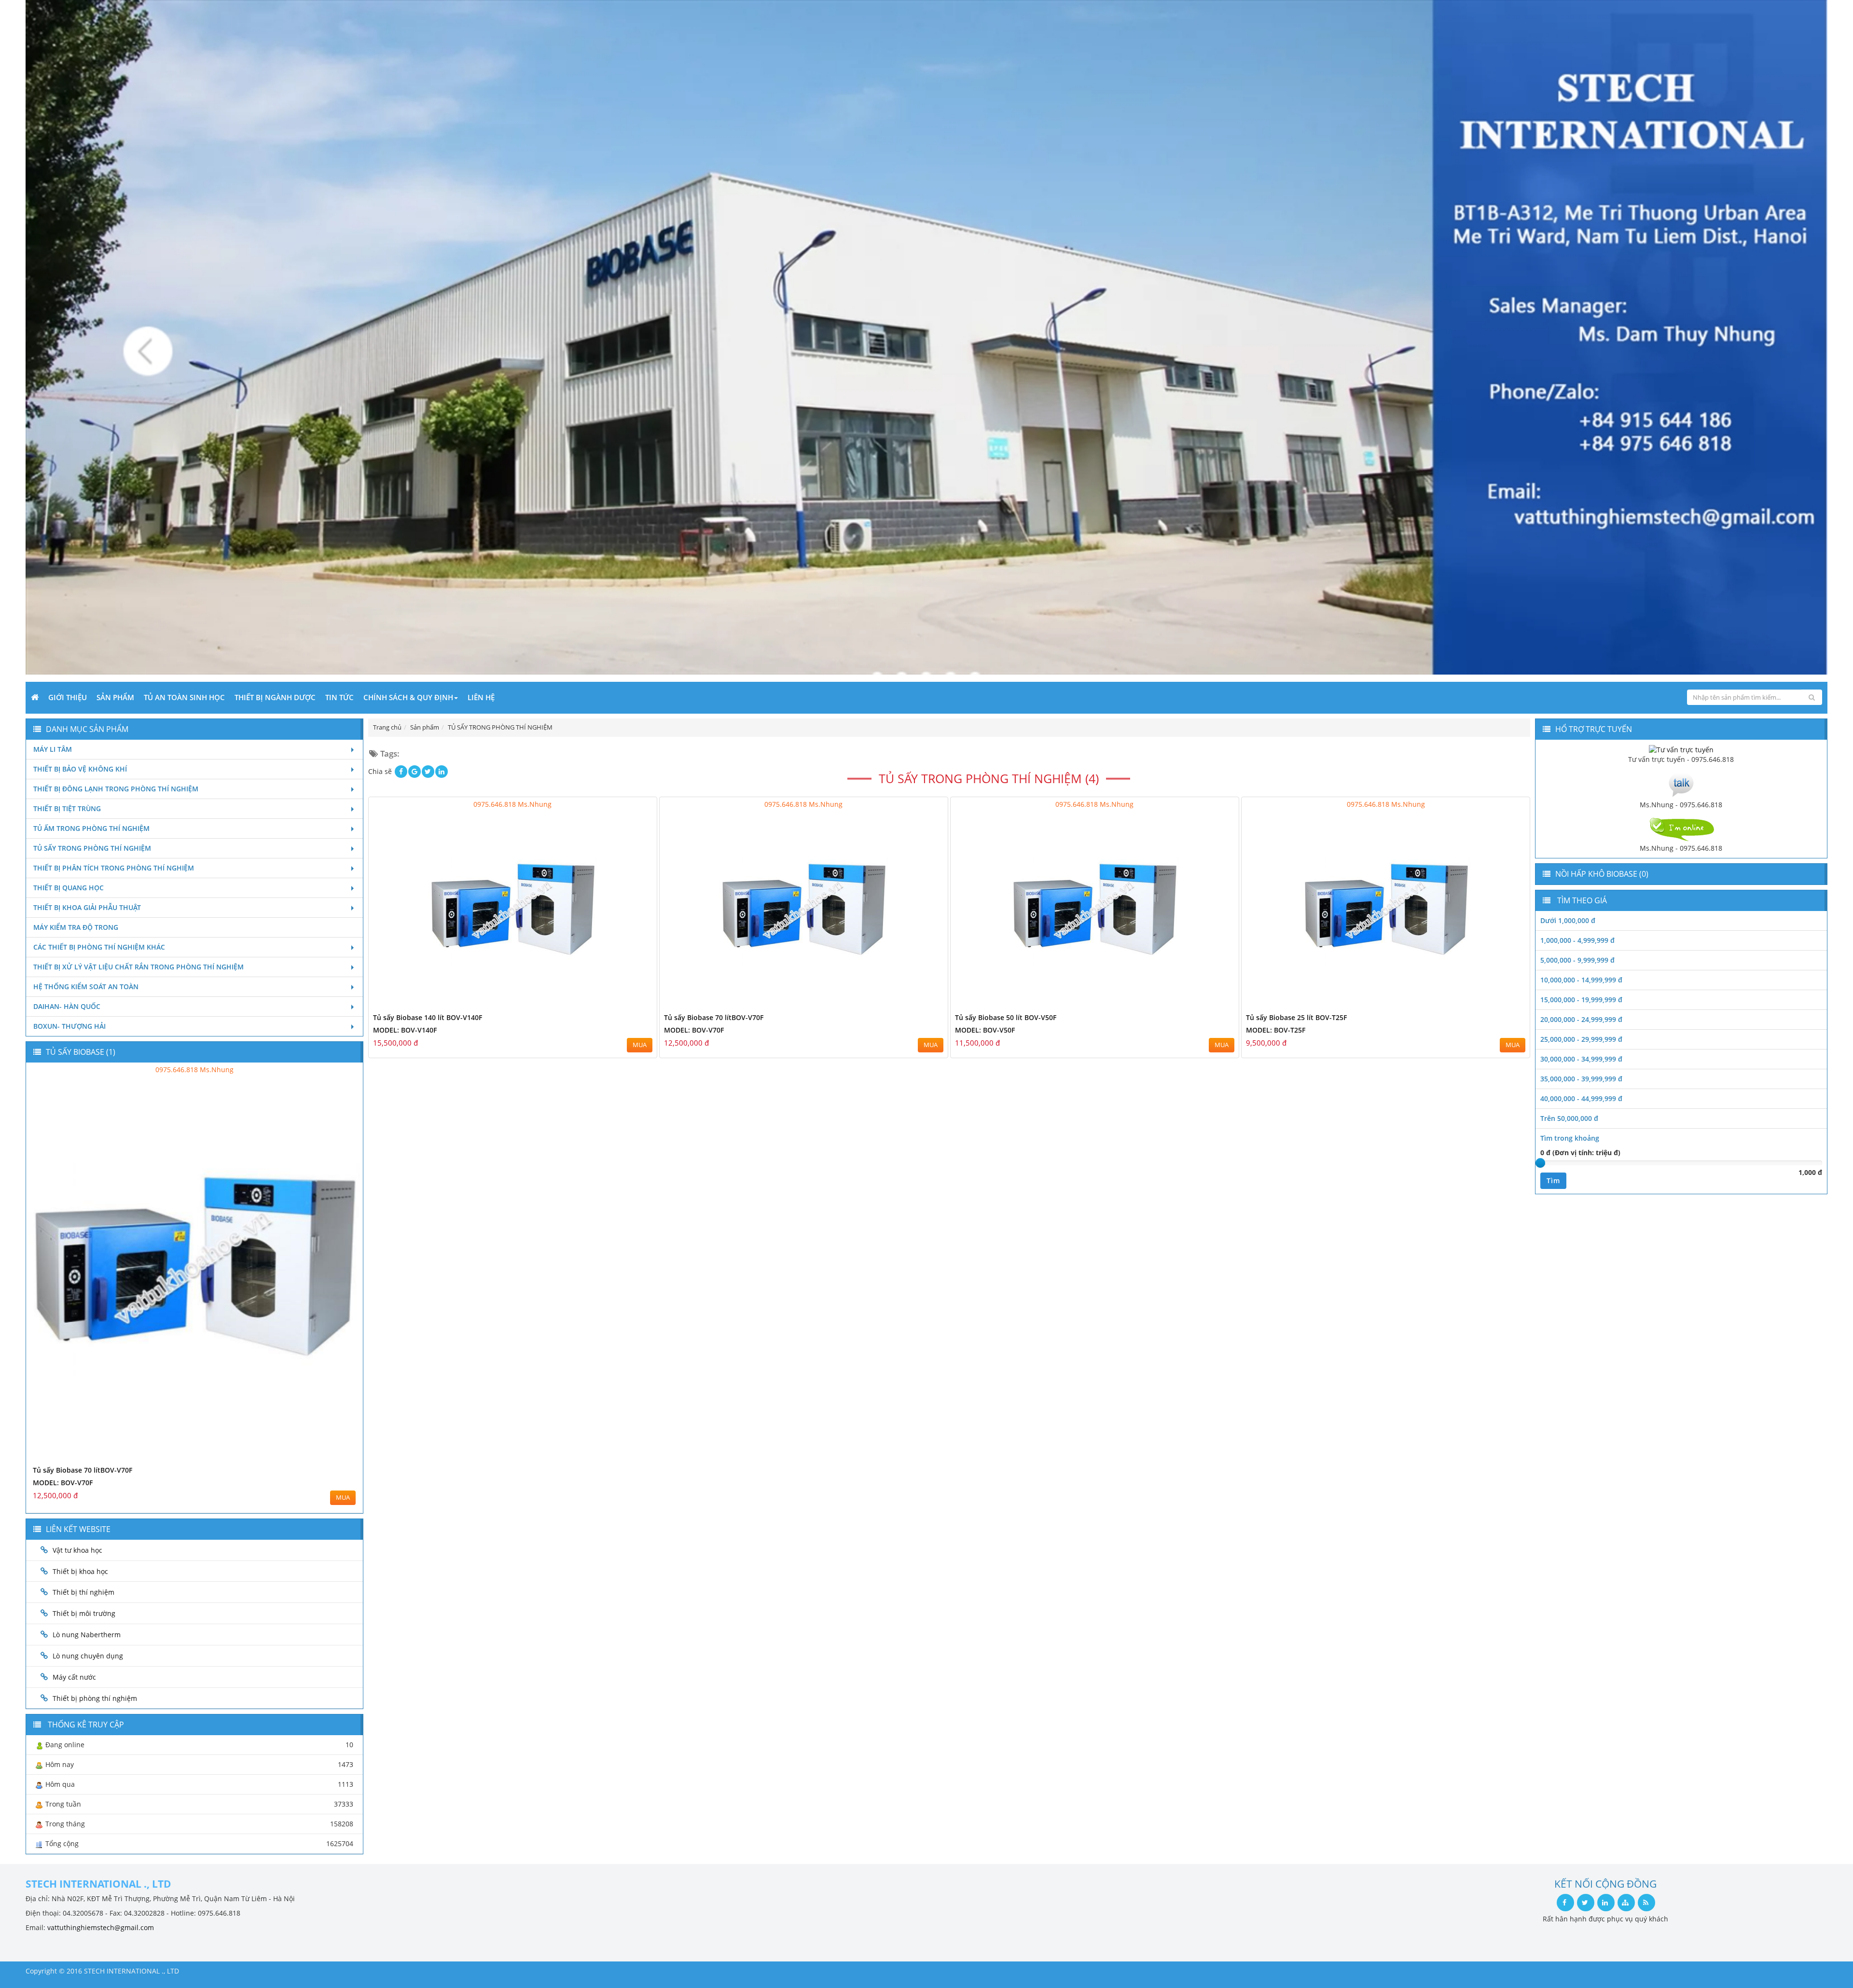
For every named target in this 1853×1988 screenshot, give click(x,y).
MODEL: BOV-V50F (985, 1030)
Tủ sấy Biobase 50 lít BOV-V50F (1006, 1017)
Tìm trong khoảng (1570, 1138)
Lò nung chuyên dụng (88, 1656)
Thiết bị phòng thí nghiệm (95, 1698)
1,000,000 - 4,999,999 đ (1577, 940)
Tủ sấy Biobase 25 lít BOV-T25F (1296, 1017)
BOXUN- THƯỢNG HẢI (69, 1026)
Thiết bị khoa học (80, 1571)
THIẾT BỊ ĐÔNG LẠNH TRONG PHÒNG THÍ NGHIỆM (116, 789)
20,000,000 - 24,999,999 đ (1581, 1019)
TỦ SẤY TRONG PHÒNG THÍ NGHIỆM (92, 848)
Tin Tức (339, 697)
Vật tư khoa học (77, 1550)
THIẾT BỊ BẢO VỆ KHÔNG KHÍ (80, 769)
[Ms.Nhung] (1681, 784)
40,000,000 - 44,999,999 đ (1581, 1098)
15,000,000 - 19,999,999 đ (1581, 1000)
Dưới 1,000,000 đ (1568, 920)
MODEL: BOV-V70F (694, 1030)
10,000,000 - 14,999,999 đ (1581, 980)
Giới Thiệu (68, 697)
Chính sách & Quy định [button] (408, 697)
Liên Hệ (481, 697)
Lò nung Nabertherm (87, 1635)
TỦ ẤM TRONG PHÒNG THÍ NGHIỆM (91, 828)
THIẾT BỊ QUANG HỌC (69, 888)
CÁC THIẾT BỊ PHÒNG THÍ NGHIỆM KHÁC (99, 947)
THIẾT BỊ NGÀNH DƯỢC (275, 697)
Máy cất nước (74, 1677)
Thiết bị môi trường (84, 1613)
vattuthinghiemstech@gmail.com (101, 1927)
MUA (640, 1045)
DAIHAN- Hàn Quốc (67, 1006)
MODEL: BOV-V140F (405, 1030)
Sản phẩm (115, 697)
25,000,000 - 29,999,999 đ (1581, 1039)
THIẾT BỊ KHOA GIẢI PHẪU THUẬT (87, 907)
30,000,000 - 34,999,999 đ (1581, 1059)
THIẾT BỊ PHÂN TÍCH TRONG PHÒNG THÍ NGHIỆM (114, 868)
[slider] (1540, 1163)
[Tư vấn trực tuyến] (1681, 749)
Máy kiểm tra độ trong (76, 927)
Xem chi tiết (630, 1005)
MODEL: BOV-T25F (1276, 1030)
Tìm (1553, 1180)
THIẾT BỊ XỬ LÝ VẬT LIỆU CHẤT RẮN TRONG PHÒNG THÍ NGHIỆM (138, 967)
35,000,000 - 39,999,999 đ (1581, 1079)
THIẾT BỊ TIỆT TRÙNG (67, 808)
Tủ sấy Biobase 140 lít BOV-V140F (428, 1017)
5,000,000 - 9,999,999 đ (1577, 960)
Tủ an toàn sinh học (184, 697)
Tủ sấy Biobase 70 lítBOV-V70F (714, 1017)
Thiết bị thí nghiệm (83, 1592)
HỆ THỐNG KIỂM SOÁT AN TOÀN (86, 987)
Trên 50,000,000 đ (1569, 1118)
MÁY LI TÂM (53, 749)
